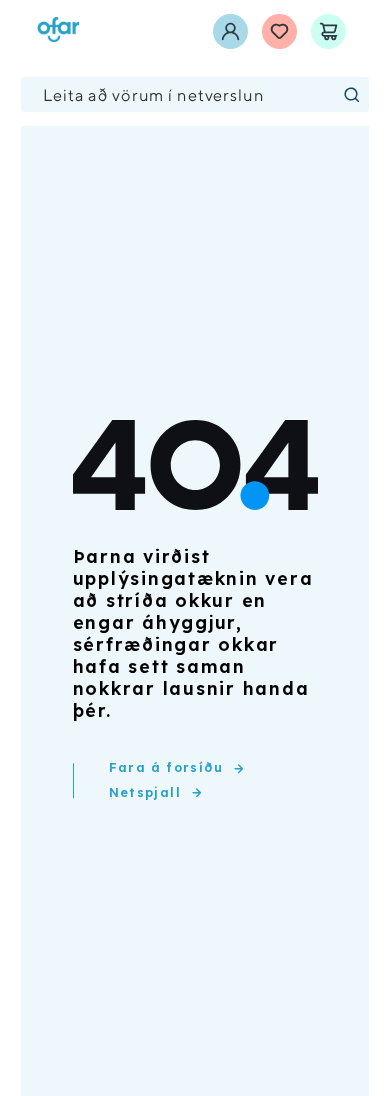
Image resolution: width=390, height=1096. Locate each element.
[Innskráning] (230, 31)
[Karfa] (328, 31)
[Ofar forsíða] (58, 31)
